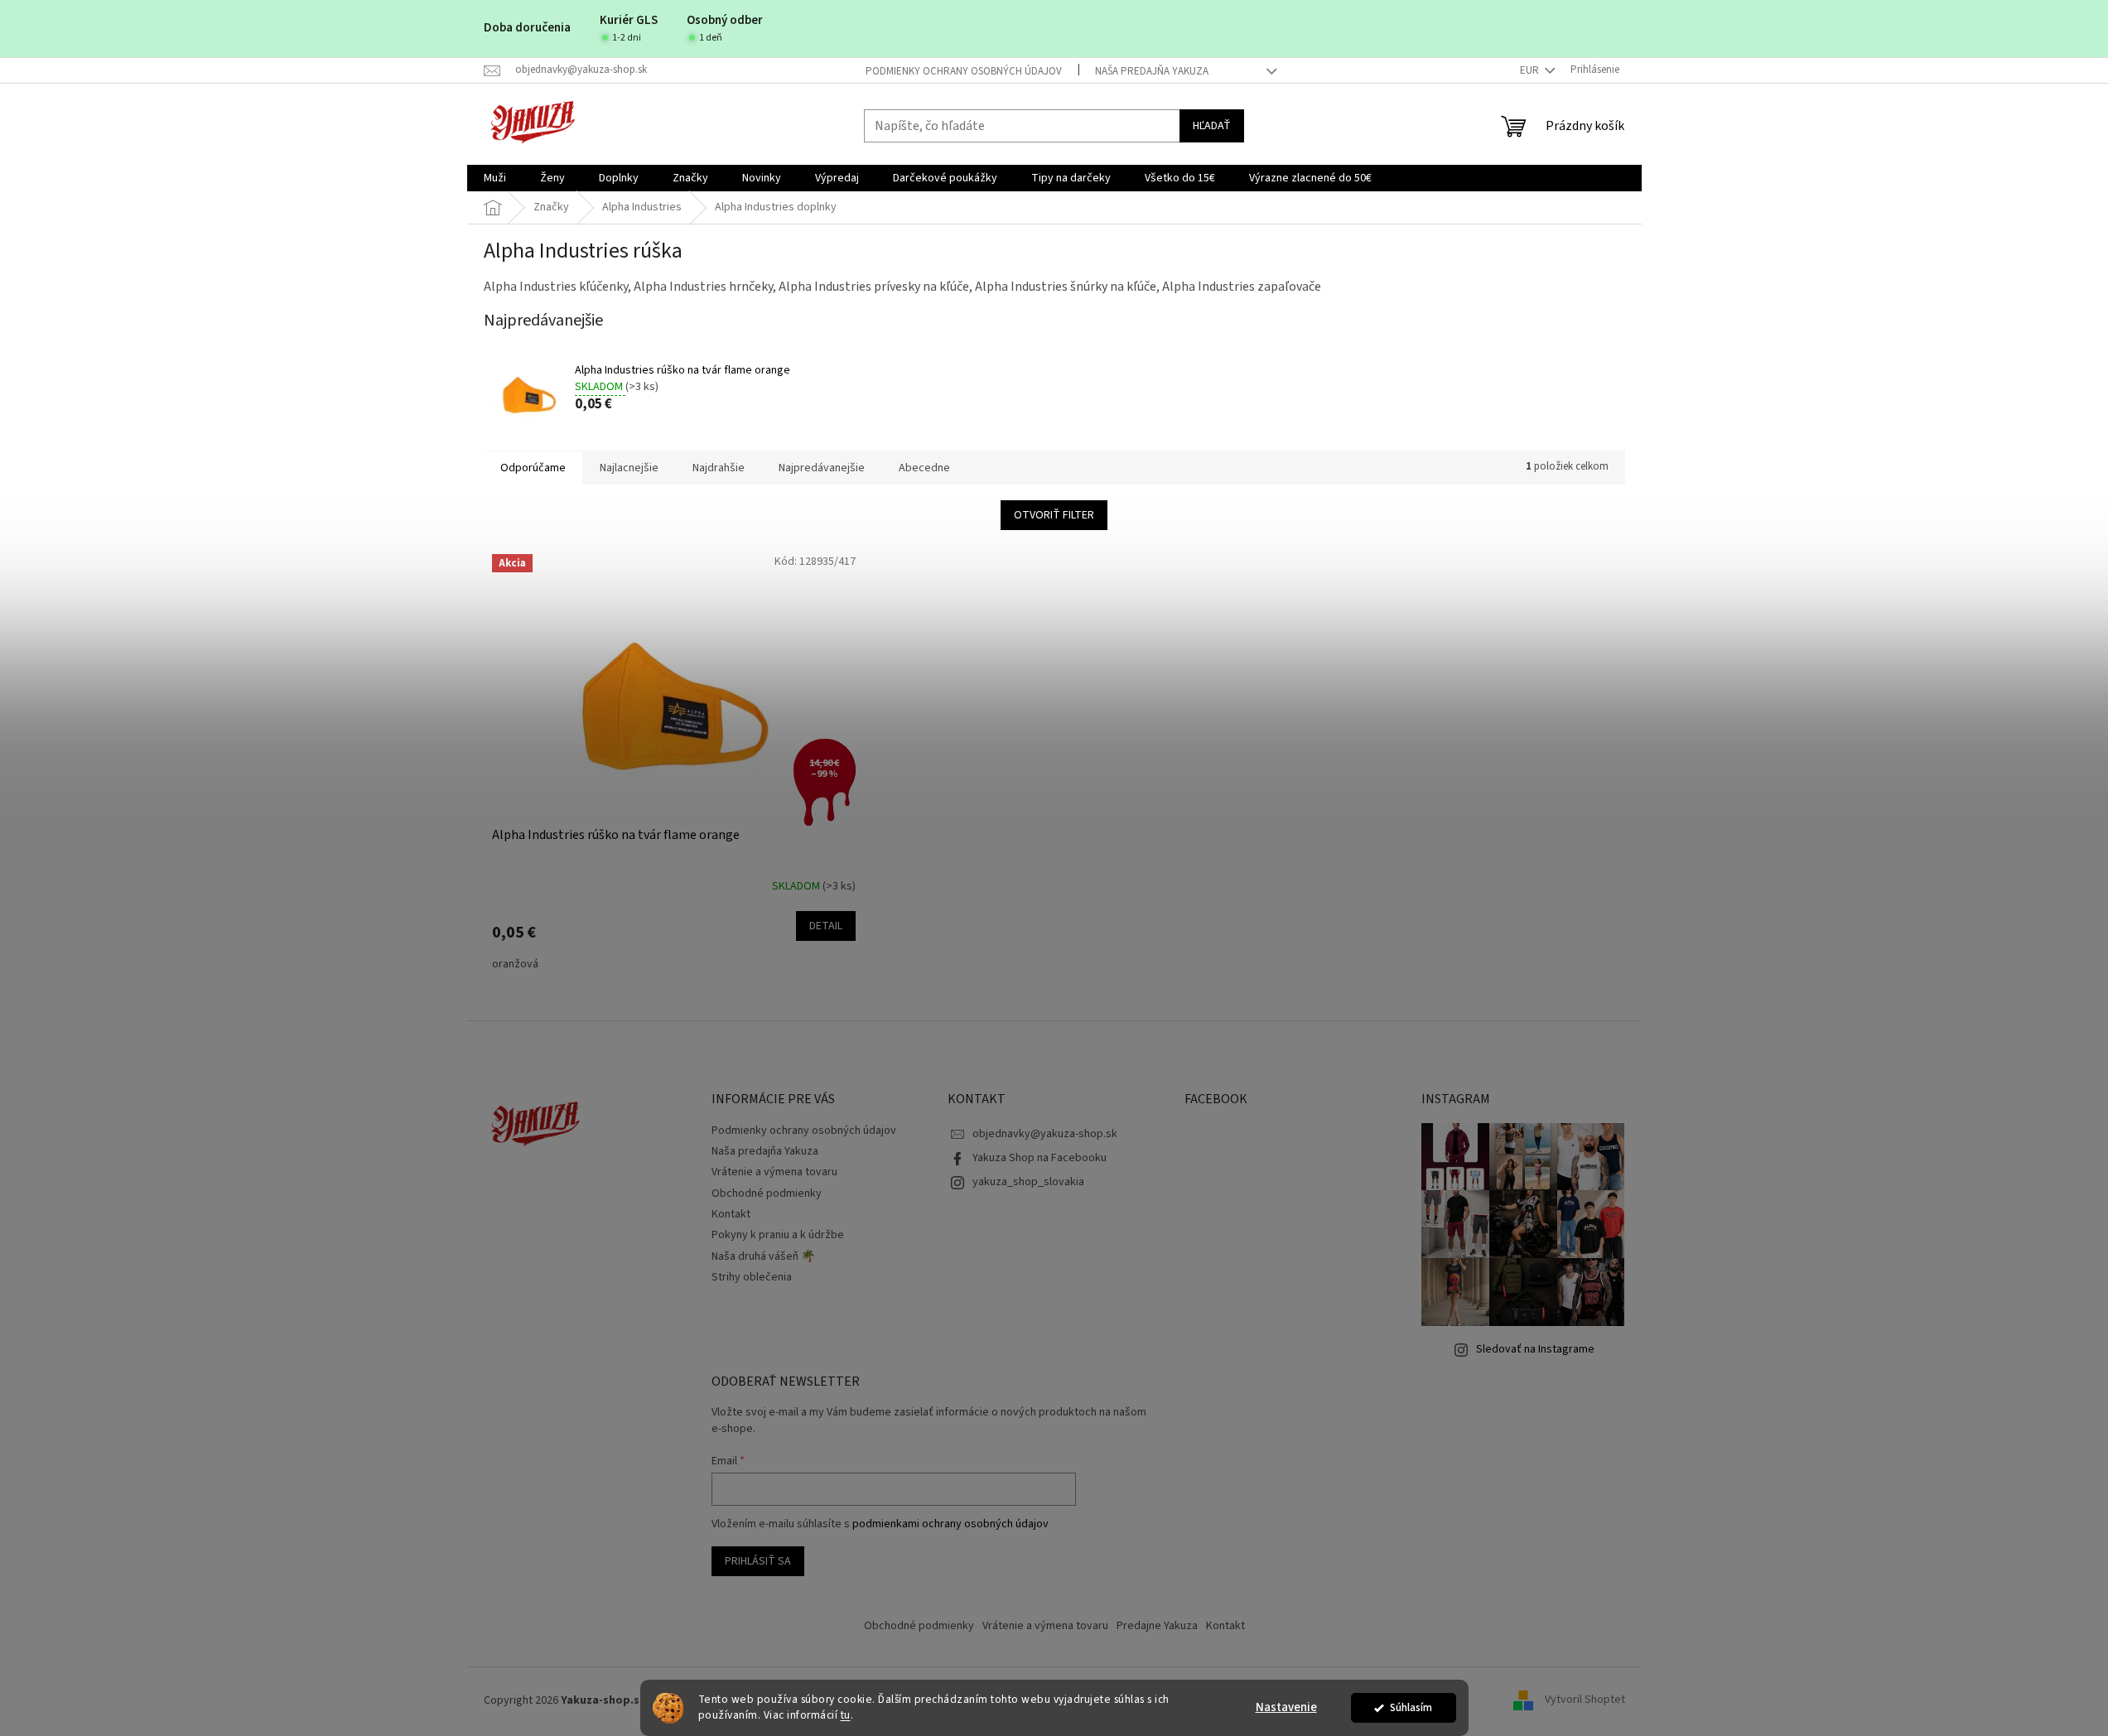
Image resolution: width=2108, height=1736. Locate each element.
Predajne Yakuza (1157, 1626)
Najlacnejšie (629, 468)
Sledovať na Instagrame (1535, 1349)
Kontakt (731, 1214)
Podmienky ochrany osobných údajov (964, 71)
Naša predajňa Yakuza (1152, 71)
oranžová (515, 964)
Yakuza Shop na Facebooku (1040, 1158)
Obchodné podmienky (767, 1193)
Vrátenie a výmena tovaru (774, 1172)
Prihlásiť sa (758, 1561)
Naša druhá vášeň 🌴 (763, 1256)
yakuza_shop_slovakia (1028, 1182)
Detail (826, 926)
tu (846, 1715)
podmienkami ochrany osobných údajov (950, 1524)
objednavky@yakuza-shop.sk (1045, 1134)
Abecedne (924, 468)
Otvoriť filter (1054, 515)
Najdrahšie (719, 468)
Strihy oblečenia (752, 1277)
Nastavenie (1286, 1707)
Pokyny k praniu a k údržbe (778, 1235)
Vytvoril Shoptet (1585, 1700)
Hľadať (1212, 126)
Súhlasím (1411, 1707)
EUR (1531, 70)
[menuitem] (495, 178)
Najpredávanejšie (822, 468)
